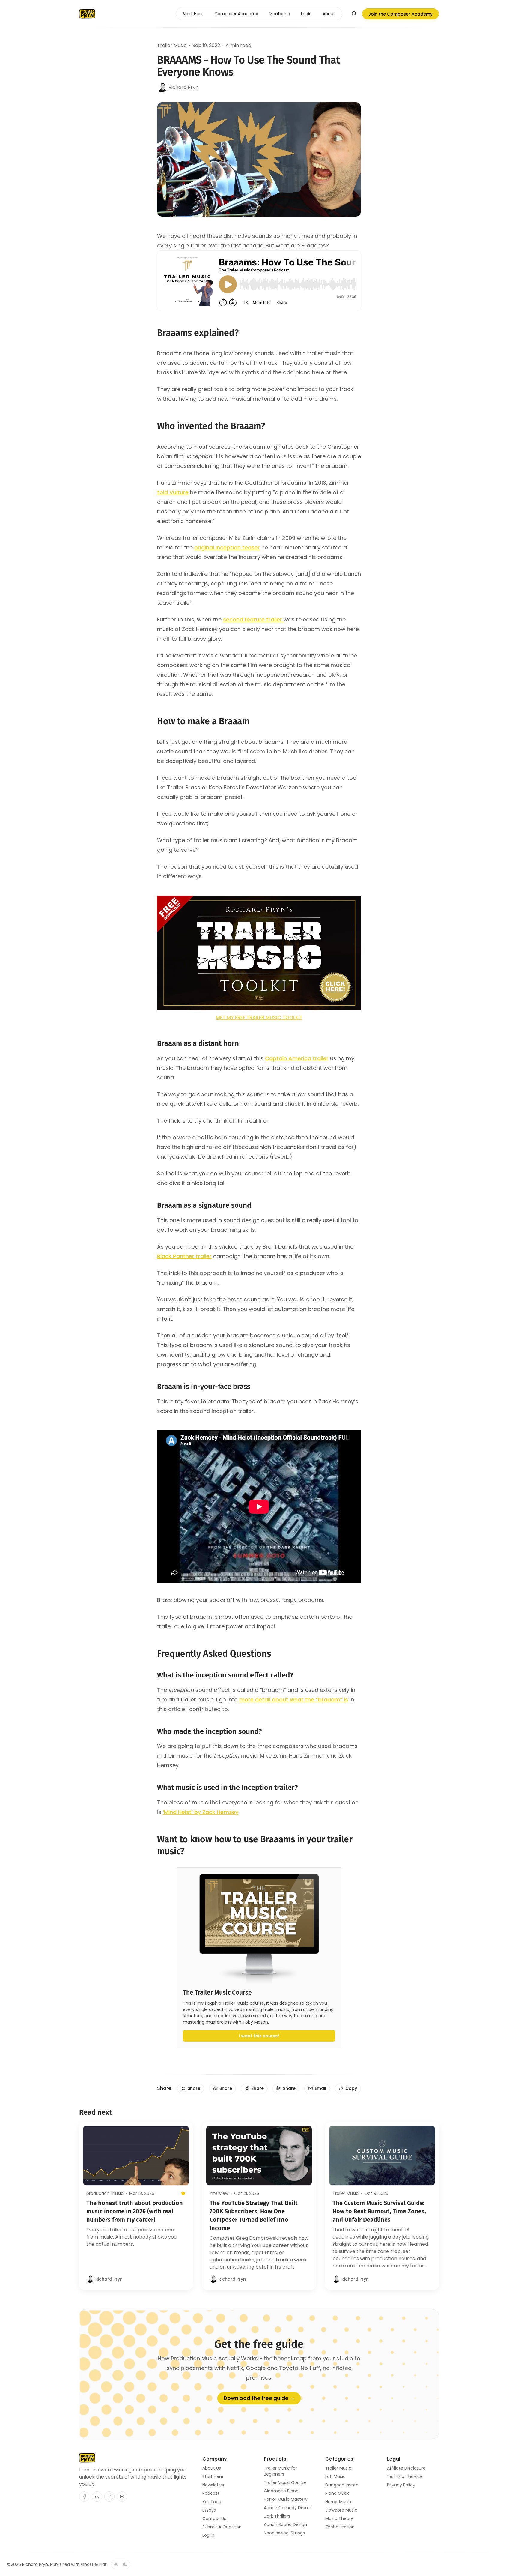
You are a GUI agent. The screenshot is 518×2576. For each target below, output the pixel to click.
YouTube (212, 2502)
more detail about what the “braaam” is (294, 1699)
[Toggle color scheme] (121, 2564)
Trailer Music (172, 45)
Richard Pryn (35, 2564)
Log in (208, 2535)
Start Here (213, 2476)
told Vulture (173, 492)
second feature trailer (253, 619)
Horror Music (338, 2502)
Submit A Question (222, 2527)
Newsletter (213, 2485)
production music (105, 2193)
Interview (219, 2193)
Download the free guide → (259, 2398)
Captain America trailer (297, 1058)
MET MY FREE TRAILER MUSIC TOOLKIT (259, 1017)
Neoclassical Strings (284, 2533)
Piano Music (338, 2493)
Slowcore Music (341, 2510)
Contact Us (214, 2518)
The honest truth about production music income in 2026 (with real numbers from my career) (135, 2211)
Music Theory (339, 2518)
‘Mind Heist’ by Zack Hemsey (201, 1812)
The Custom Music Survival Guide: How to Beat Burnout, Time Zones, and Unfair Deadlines (379, 2211)
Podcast (211, 2493)
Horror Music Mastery (286, 2499)
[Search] (354, 14)
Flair (103, 2564)
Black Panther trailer (184, 1256)
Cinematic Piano (281, 2491)
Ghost (87, 2564)
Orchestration (340, 2527)
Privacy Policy (401, 2485)
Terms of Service (405, 2476)
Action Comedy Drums (288, 2508)
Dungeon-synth (342, 2485)
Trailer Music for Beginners (280, 2471)
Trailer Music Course (285, 2482)
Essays (209, 2510)
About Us (212, 2468)
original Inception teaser (227, 548)
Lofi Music (335, 2476)
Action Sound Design (285, 2524)
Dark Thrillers (277, 2516)
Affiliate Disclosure (406, 2468)
